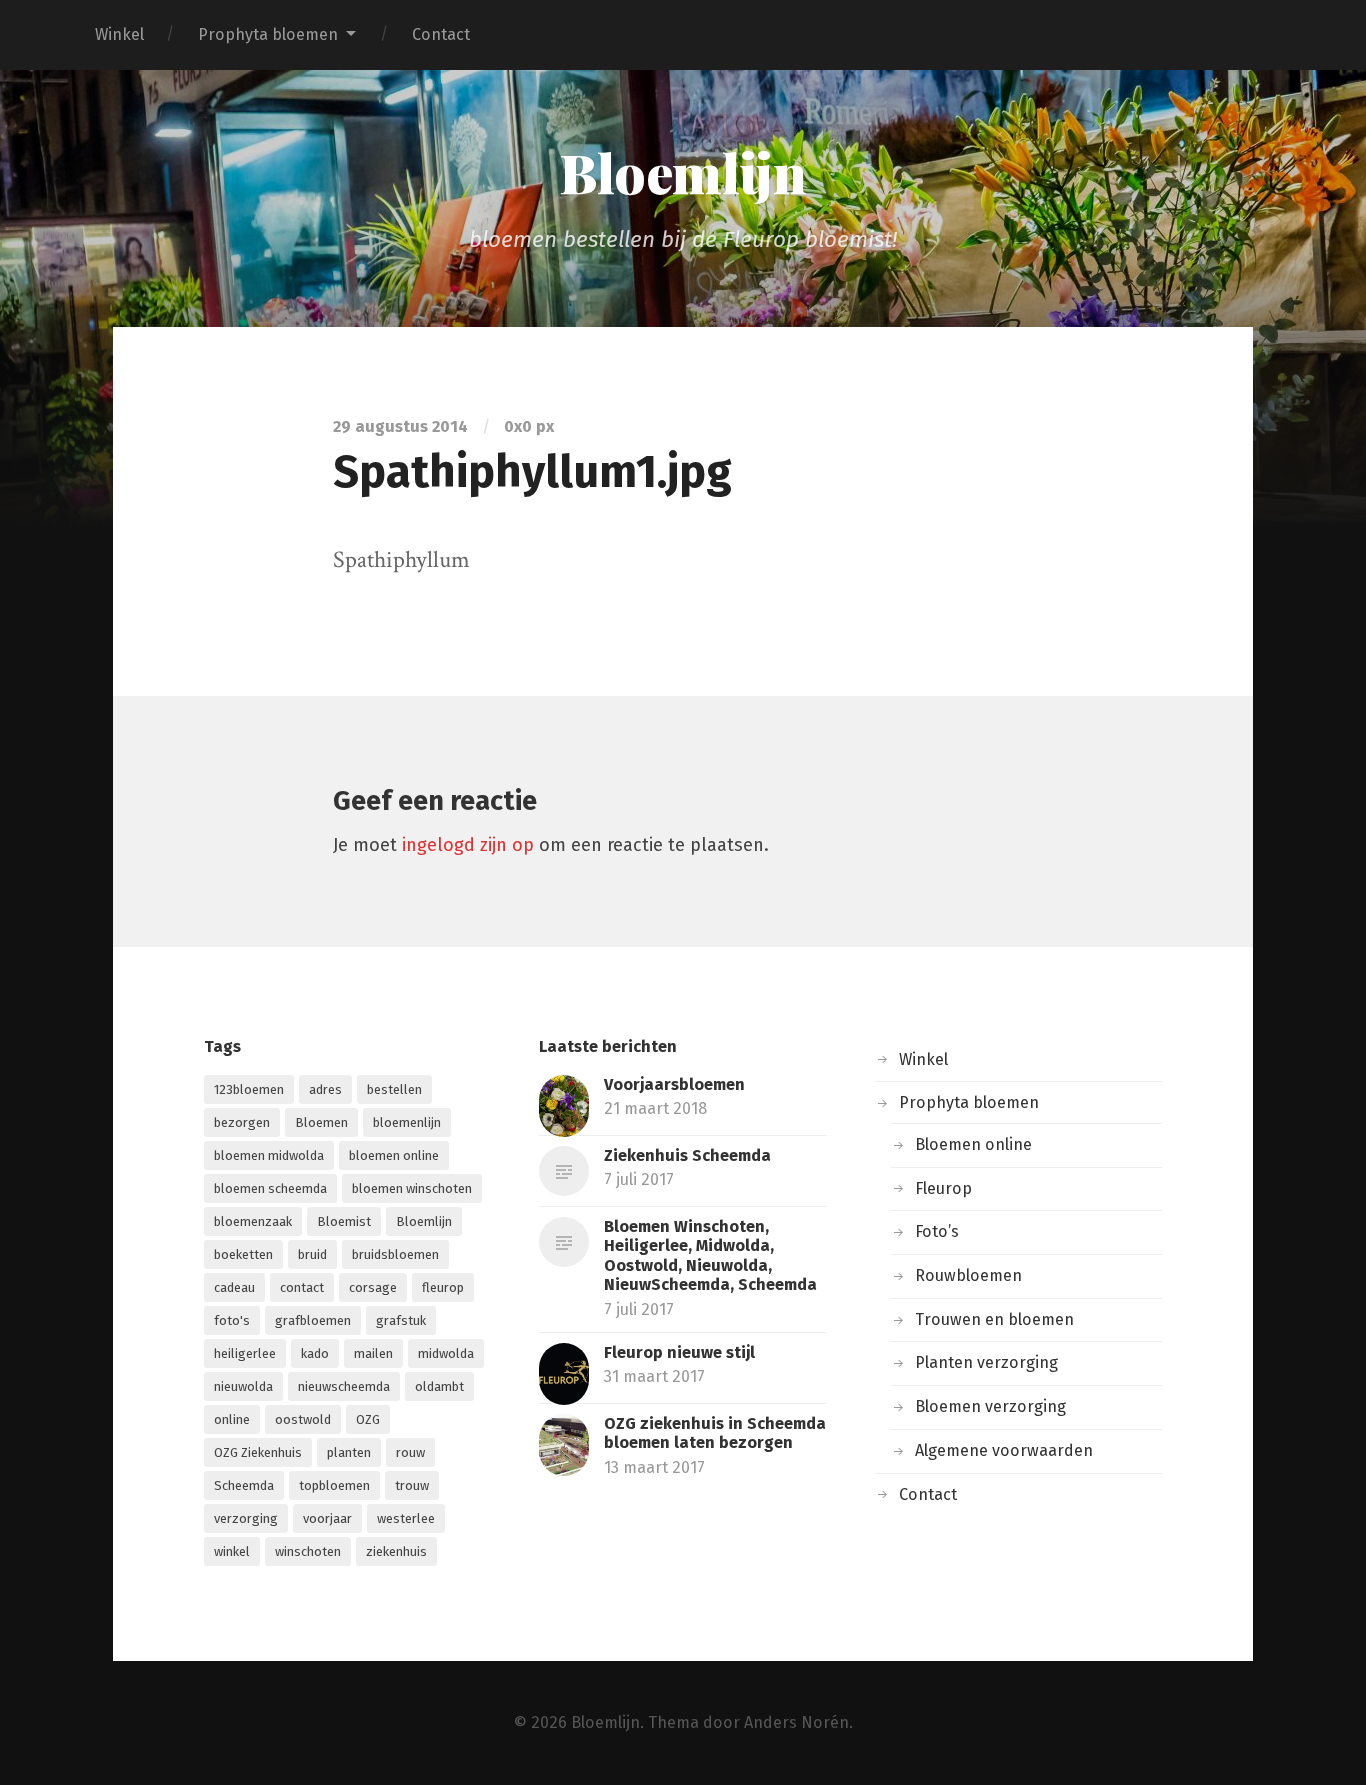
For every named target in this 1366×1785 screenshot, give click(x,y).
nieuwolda (243, 1386)
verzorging (246, 1518)
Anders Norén (796, 1722)
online (232, 1419)
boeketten (243, 1254)
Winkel (119, 34)
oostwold (303, 1419)
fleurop (443, 1287)
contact (302, 1287)
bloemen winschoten (412, 1188)
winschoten (308, 1551)
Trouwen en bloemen (994, 1319)
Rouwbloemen (968, 1275)
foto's (232, 1320)
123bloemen (249, 1089)
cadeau (234, 1287)
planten (349, 1452)
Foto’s (937, 1231)
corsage (373, 1287)
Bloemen (321, 1122)
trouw (412, 1485)
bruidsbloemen (395, 1254)
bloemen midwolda (269, 1155)
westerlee (406, 1518)
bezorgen (242, 1122)
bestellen (394, 1089)
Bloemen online (973, 1144)
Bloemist (344, 1221)
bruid (312, 1254)
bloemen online (394, 1155)
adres (325, 1089)
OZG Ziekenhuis (258, 1452)
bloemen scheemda (270, 1188)
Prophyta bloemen (268, 34)
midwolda (446, 1353)
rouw (410, 1452)
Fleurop (943, 1188)
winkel (232, 1551)
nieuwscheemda (344, 1386)
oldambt (439, 1386)
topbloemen (334, 1485)
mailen (373, 1353)
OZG (368, 1419)
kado (315, 1353)
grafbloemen (313, 1320)
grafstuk (401, 1320)
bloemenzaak (253, 1221)
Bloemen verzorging (990, 1406)
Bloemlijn (683, 172)
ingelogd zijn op (468, 845)
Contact (441, 34)
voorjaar (327, 1518)
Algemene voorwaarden (1004, 1450)
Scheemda (244, 1485)
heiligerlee (245, 1353)
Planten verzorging (986, 1362)
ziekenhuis (396, 1551)
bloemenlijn (407, 1122)
